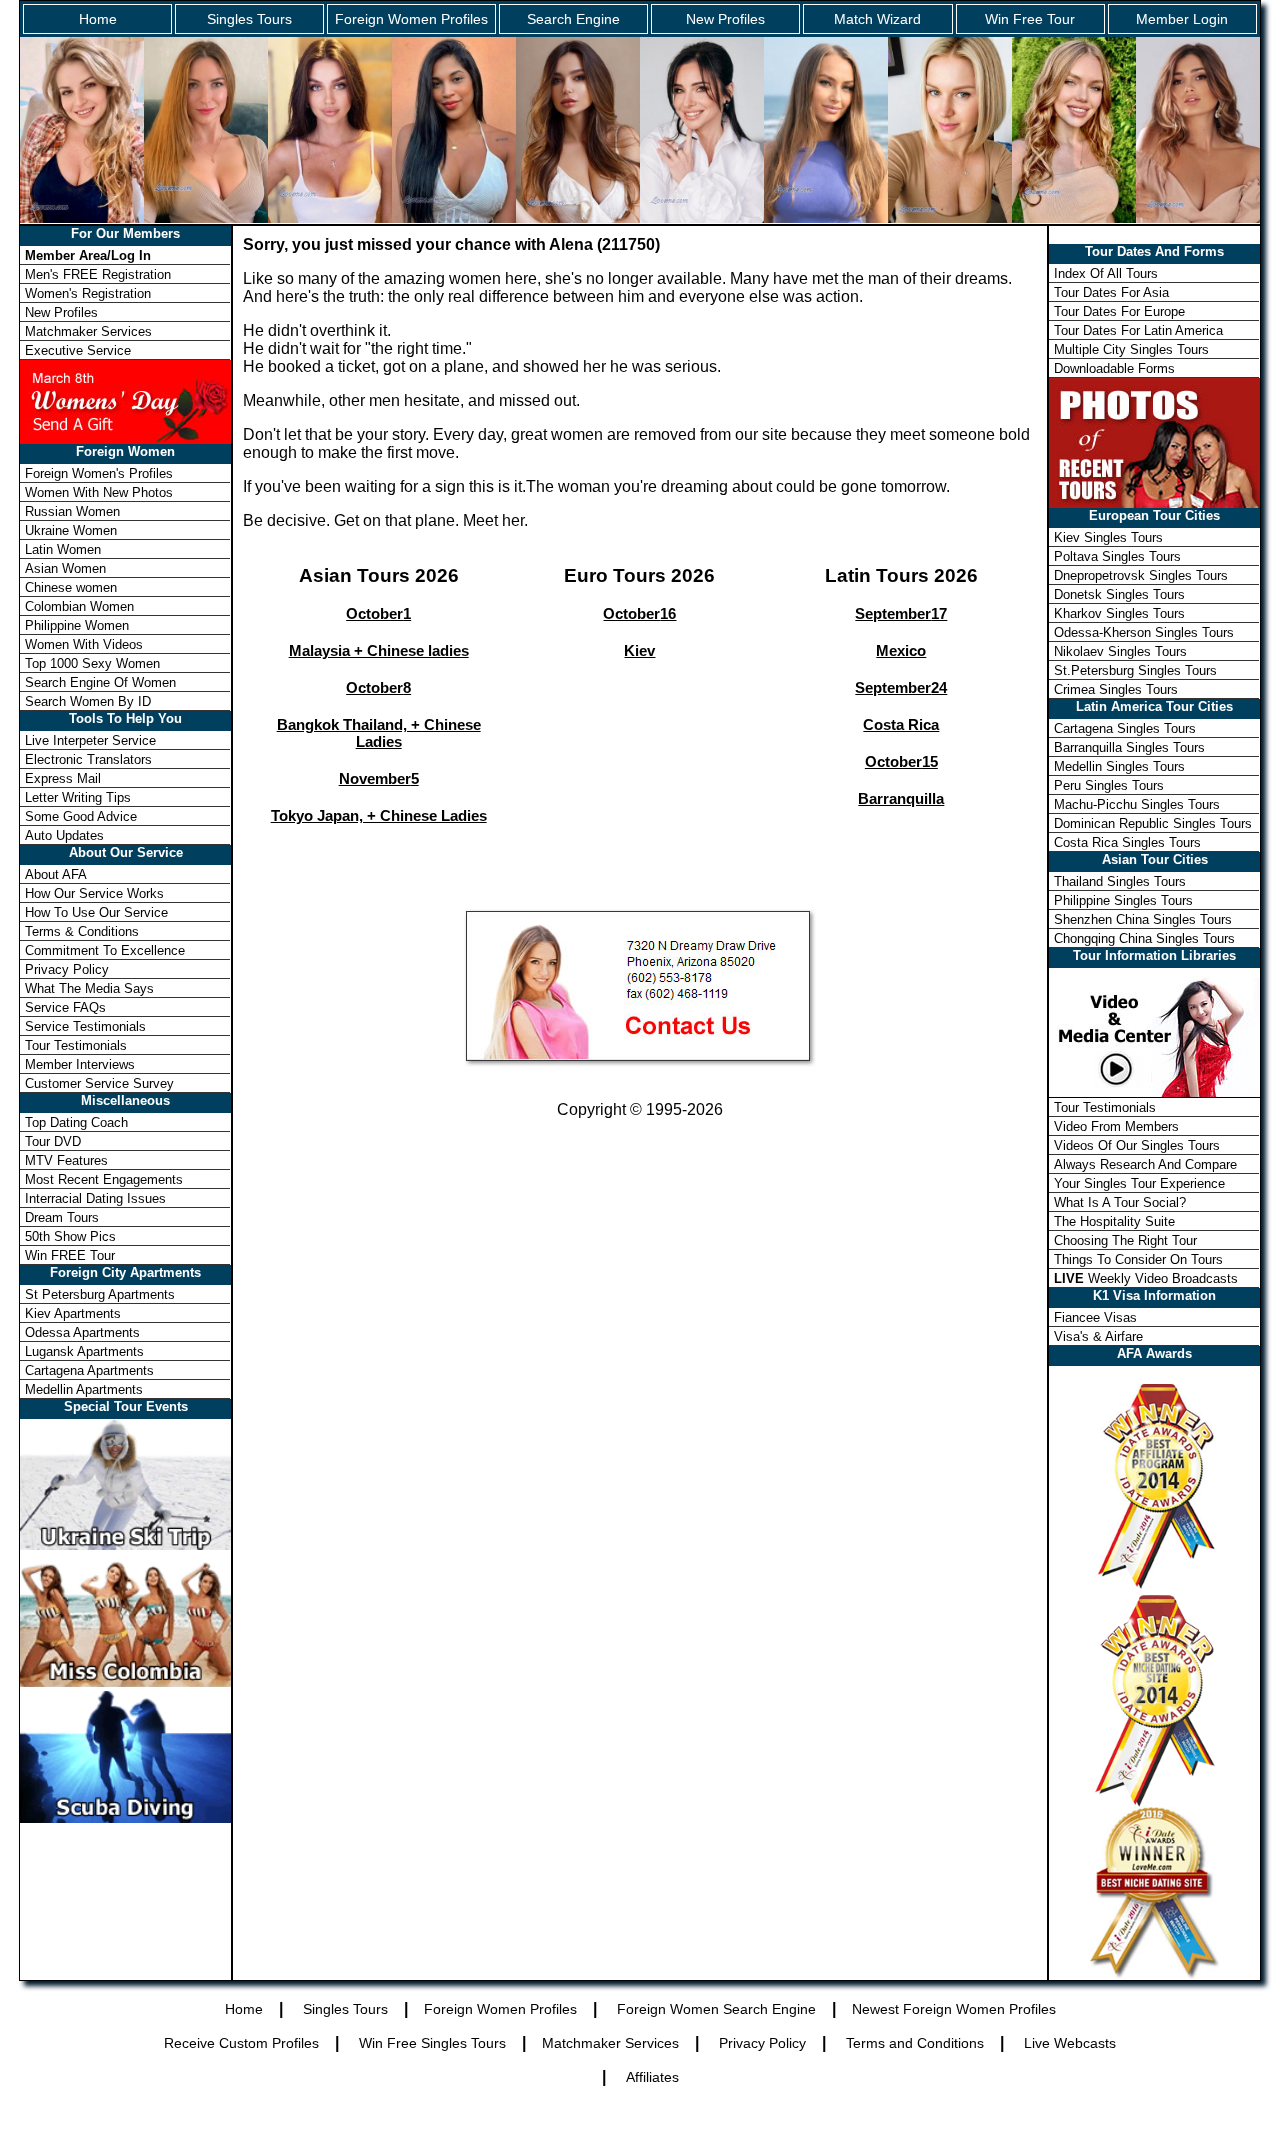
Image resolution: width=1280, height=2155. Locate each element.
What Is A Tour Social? (1120, 1202)
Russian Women (72, 511)
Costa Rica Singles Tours (1127, 842)
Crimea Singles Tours (1116, 689)
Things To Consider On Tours (1138, 1259)
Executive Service (78, 350)
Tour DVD (53, 1141)
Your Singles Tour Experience (1139, 1183)
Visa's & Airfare (1098, 1336)
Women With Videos (84, 644)
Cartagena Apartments (89, 1370)
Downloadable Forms (1114, 368)
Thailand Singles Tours (1120, 881)
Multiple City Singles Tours (1131, 349)
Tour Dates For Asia (1111, 292)
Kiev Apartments (73, 1313)
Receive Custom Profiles (241, 2043)
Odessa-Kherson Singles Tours (1144, 632)
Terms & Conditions (82, 931)
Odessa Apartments (82, 1332)
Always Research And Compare (1145, 1164)
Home (98, 19)
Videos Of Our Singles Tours (1137, 1145)
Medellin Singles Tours (1119, 766)
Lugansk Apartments (84, 1351)
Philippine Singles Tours (1123, 900)
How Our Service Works (94, 893)
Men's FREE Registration (98, 274)
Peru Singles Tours (1109, 785)
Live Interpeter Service (90, 740)
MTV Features (66, 1160)
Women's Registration (88, 293)
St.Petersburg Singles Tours (1135, 670)
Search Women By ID (88, 701)
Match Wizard (877, 19)
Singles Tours (249, 19)
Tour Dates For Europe (1119, 311)
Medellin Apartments (84, 1389)
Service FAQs (65, 1007)
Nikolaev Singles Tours (1120, 651)
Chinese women (71, 587)
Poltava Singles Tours (1117, 556)
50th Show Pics (70, 1236)
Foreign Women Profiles (411, 19)
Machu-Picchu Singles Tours (1137, 804)
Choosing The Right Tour (1125, 1240)
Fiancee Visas (1095, 1317)
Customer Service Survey (99, 1083)
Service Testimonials (85, 1026)
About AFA (56, 874)
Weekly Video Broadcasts (1146, 1278)
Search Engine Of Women (100, 682)
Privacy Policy (67, 969)
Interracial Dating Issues (95, 1198)
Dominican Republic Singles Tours (1153, 823)
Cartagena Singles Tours (1125, 728)
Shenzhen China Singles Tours (1143, 919)
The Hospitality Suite (1114, 1221)
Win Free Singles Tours (432, 2043)
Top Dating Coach (76, 1122)
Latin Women (63, 549)
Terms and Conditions (915, 2043)
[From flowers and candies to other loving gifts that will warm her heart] (125, 400)
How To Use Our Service (96, 912)
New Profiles (725, 19)
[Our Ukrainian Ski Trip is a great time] (125, 1544)
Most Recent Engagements (104, 1179)
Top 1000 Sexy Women (92, 663)
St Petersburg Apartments (100, 1294)
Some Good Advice (81, 816)
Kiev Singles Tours (1108, 537)
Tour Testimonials (76, 1045)
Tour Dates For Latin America (1138, 330)
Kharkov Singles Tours (1119, 613)
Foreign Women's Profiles (99, 473)
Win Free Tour (1030, 19)
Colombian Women (79, 606)
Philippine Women (77, 625)
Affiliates (652, 2077)
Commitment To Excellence (105, 950)
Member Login (1182, 19)
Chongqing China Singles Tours (1144, 938)
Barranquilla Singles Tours (1129, 747)
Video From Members (1116, 1126)
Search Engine (573, 19)
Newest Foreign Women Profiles (954, 2009)
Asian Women (65, 568)
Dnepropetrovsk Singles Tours (1141, 575)
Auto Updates (64, 835)
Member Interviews (80, 1064)
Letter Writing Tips (78, 797)
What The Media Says (89, 988)
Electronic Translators (88, 759)
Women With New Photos (99, 492)
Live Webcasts (1070, 2043)
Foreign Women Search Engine (716, 2009)
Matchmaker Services (88, 331)
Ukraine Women (71, 530)
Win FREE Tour (70, 1255)
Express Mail (63, 778)
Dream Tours (62, 1217)
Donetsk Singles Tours (1119, 594)
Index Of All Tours (1106, 273)
